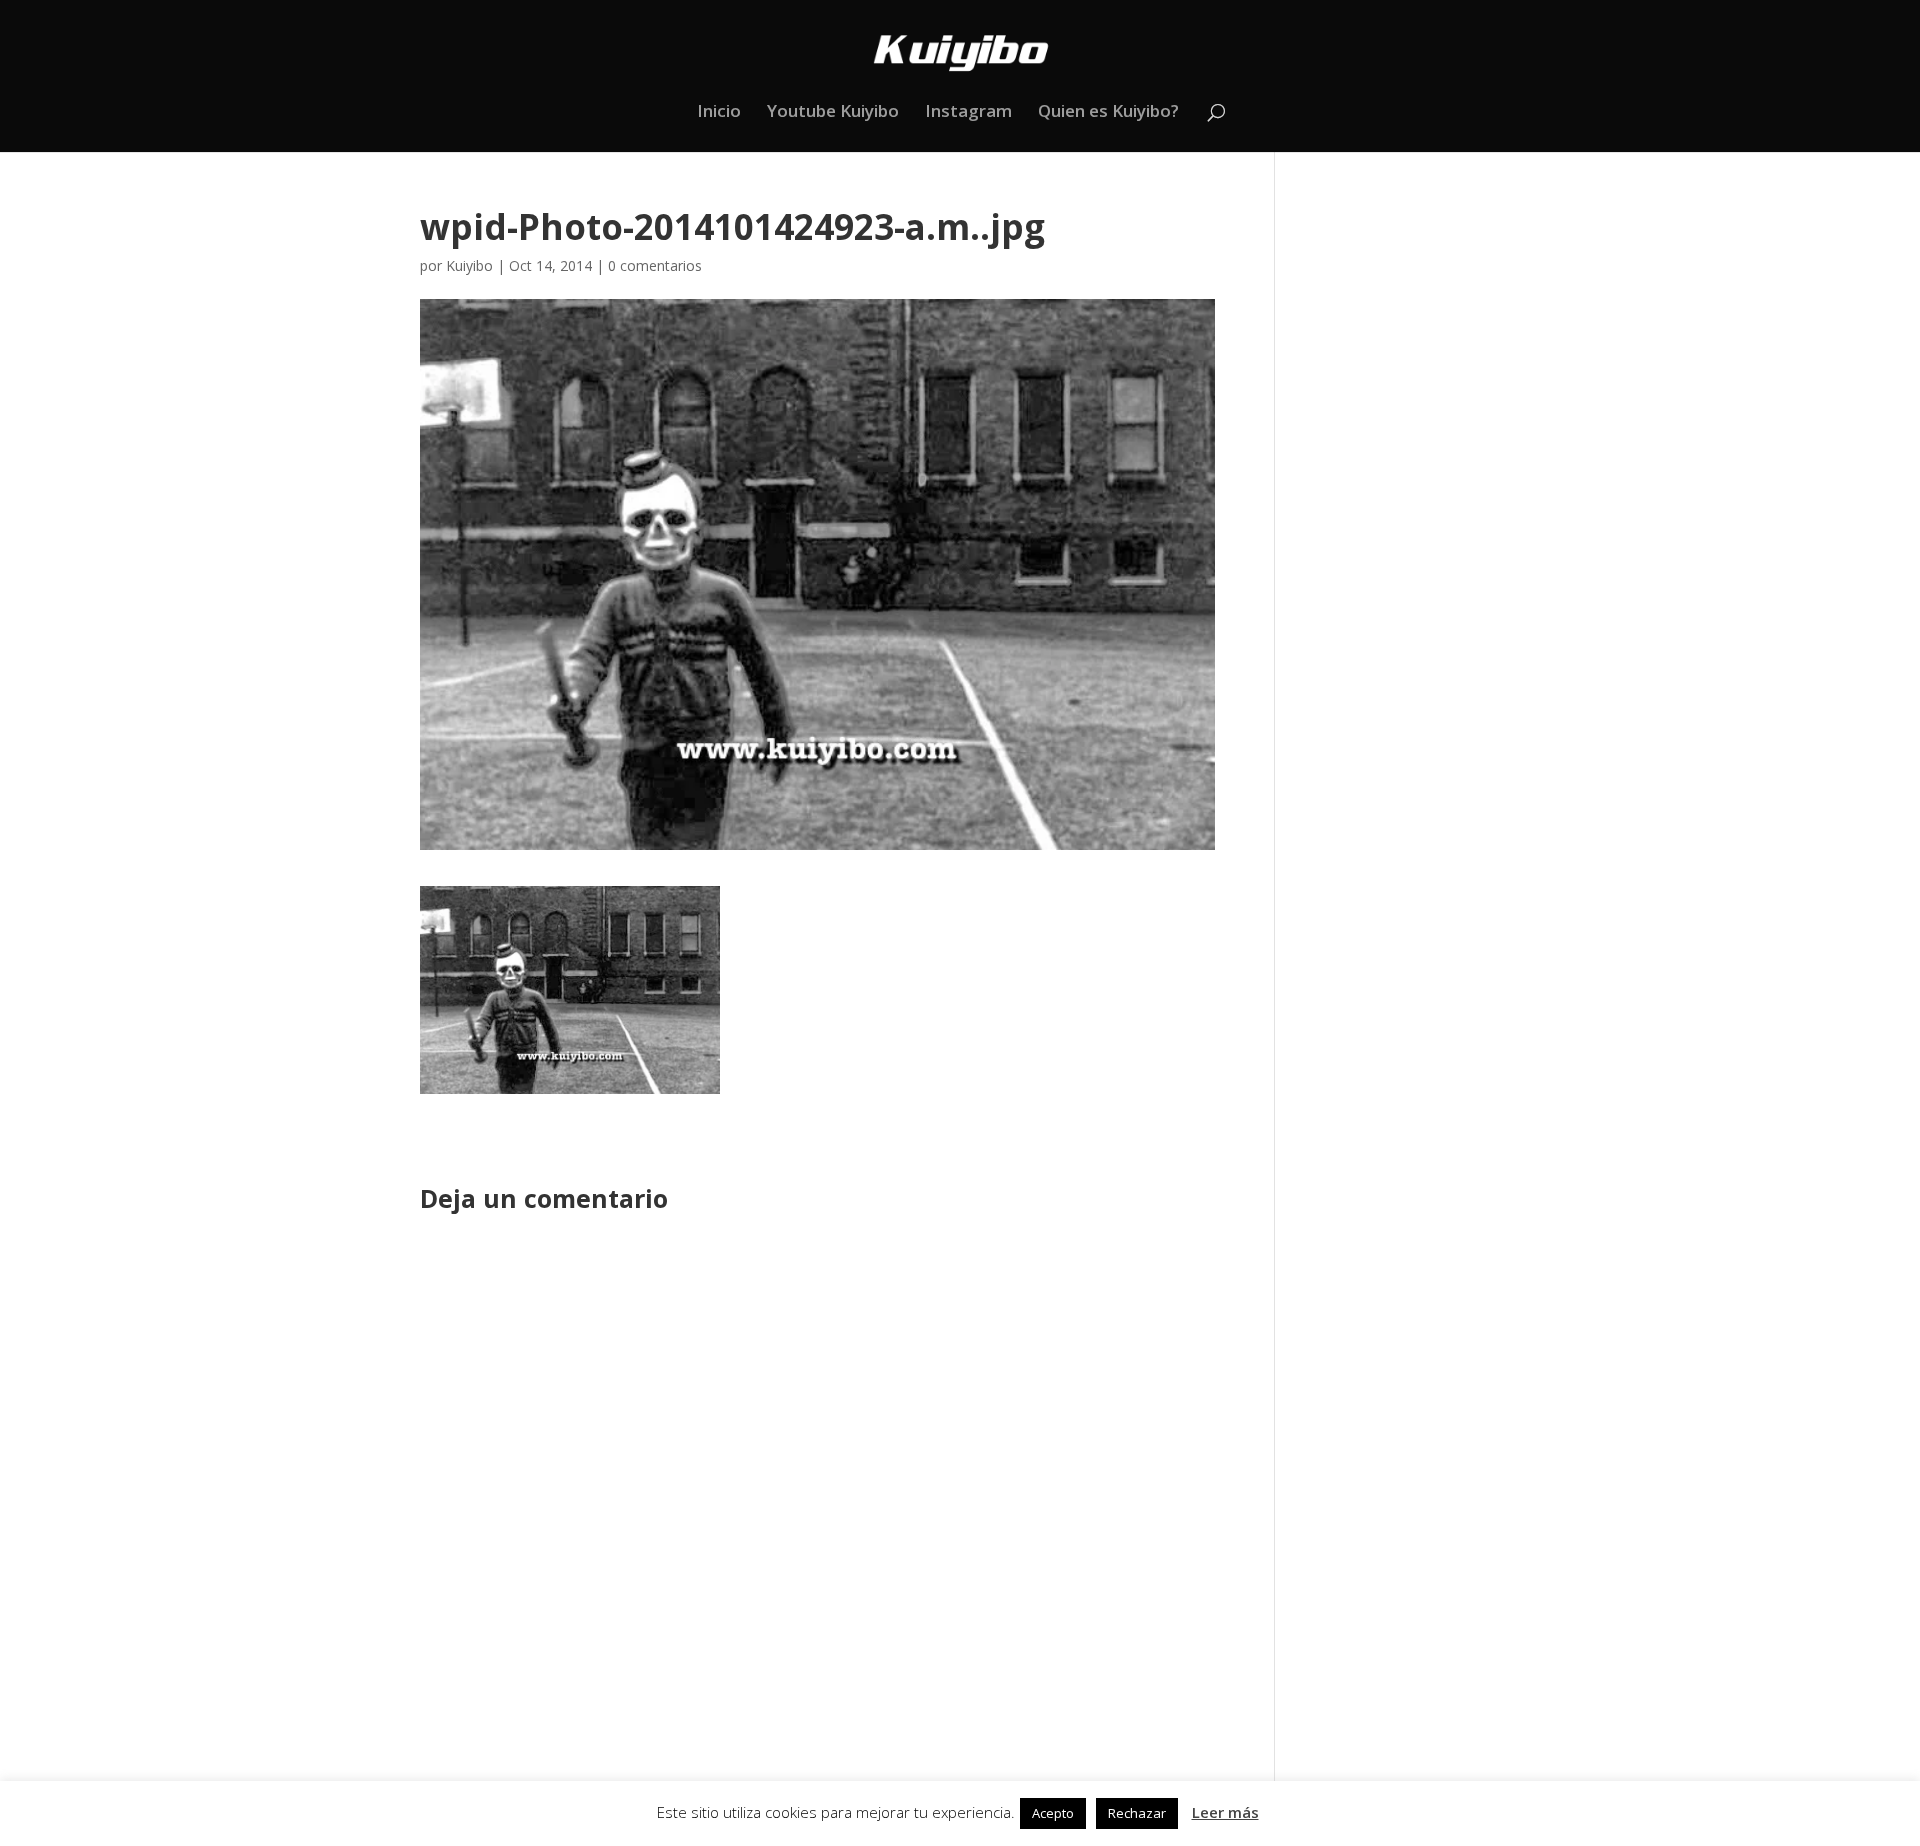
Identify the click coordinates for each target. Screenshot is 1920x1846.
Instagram (968, 113)
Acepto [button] (1053, 1813)
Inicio (719, 113)
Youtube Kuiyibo (833, 113)
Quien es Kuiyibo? (1108, 113)
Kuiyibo (469, 265)
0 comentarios (655, 265)
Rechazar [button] (1137, 1813)
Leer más (1225, 1812)
